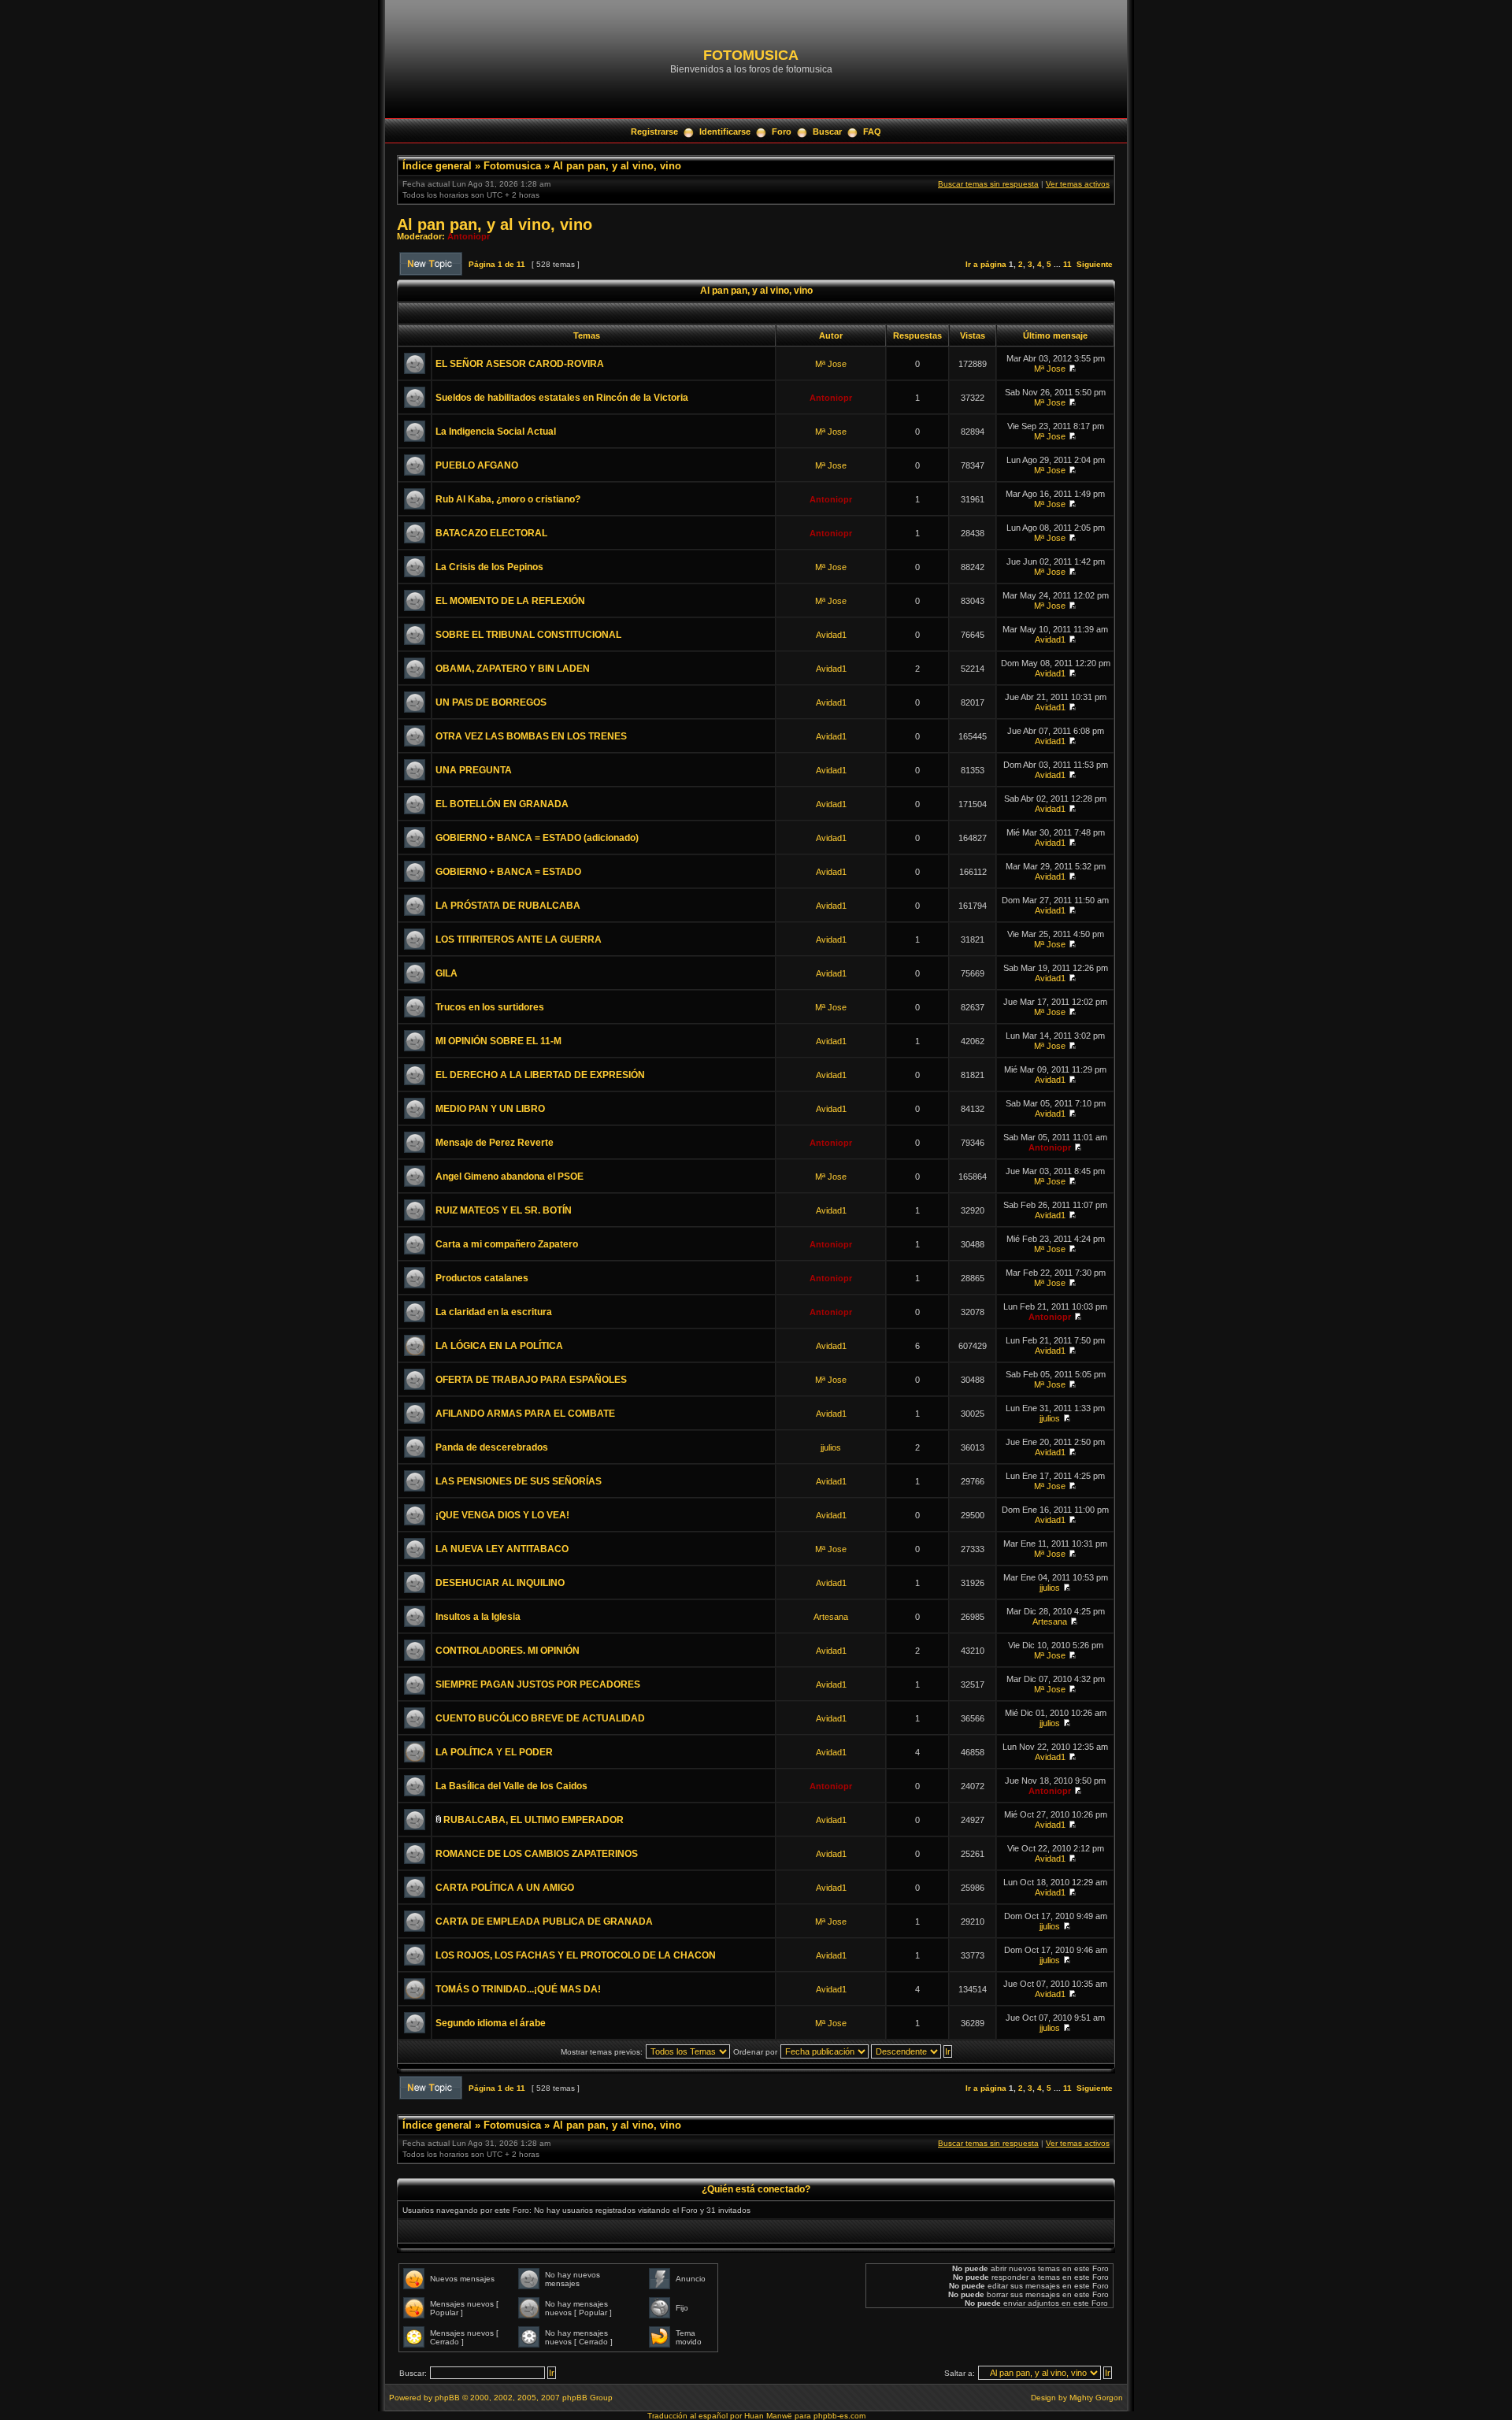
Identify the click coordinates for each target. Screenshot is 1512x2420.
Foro (782, 132)
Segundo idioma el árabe (491, 2023)
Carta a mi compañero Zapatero (507, 1244)
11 (1067, 264)
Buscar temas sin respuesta (988, 184)
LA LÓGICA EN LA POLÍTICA (499, 1346)
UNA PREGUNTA (474, 770)
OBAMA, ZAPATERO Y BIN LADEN (513, 669)
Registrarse (654, 132)
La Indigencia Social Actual (496, 432)
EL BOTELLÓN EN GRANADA (502, 804)
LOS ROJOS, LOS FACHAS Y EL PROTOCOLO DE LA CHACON (576, 1955)
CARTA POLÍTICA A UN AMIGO (505, 1888)
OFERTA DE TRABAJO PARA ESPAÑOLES (531, 1380)
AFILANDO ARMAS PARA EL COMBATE (525, 1414)
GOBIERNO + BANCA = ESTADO (508, 872)
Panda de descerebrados (492, 1447)
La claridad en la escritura (494, 1312)
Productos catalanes (482, 1278)
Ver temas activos (1078, 184)
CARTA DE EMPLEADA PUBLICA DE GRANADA (544, 1922)
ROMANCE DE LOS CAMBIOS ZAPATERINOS (537, 1854)
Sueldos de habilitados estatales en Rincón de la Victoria (562, 398)
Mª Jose (831, 364)
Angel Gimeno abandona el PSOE (510, 1177)
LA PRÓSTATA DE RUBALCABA (508, 906)
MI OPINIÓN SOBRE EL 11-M (498, 1041)
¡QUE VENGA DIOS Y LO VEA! (502, 1515)
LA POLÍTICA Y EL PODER (494, 1752)
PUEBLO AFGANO (477, 465)
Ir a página (986, 264)
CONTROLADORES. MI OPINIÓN (508, 1651)
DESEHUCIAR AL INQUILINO (500, 1583)
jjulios (1050, 1418)
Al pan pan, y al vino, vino (617, 166)
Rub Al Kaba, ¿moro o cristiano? (508, 499)
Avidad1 (831, 635)
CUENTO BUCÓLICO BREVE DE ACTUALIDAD (540, 1718)
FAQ (872, 132)
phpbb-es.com (839, 2416)
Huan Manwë (768, 2416)
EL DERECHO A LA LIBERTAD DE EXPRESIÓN (540, 1075)
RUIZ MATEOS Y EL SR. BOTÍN (504, 1210)
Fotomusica (512, 166)
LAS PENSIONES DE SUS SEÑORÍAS (519, 1481)
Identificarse (725, 132)
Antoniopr (469, 236)
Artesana (831, 1617)
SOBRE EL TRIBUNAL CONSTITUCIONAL (528, 635)
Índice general (437, 166)
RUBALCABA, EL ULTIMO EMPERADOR (534, 1820)
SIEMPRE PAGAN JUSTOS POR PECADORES (538, 1684)
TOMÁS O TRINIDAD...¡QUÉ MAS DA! (518, 1989)
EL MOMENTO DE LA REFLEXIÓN (510, 601)
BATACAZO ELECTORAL (491, 533)
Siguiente (1095, 264)
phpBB (447, 2398)
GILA (447, 973)
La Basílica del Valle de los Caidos (511, 1786)
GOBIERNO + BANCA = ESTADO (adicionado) (537, 838)
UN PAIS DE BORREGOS (491, 702)
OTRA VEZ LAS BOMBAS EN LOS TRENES (531, 736)
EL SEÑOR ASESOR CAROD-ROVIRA (520, 364)
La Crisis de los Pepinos (489, 567)
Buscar (827, 132)
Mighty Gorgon (1096, 2398)
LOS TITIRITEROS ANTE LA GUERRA (519, 939)
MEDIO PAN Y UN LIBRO (490, 1109)
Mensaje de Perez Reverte (495, 1143)
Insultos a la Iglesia (478, 1617)
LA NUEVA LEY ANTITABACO (502, 1549)
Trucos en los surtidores (490, 1007)
